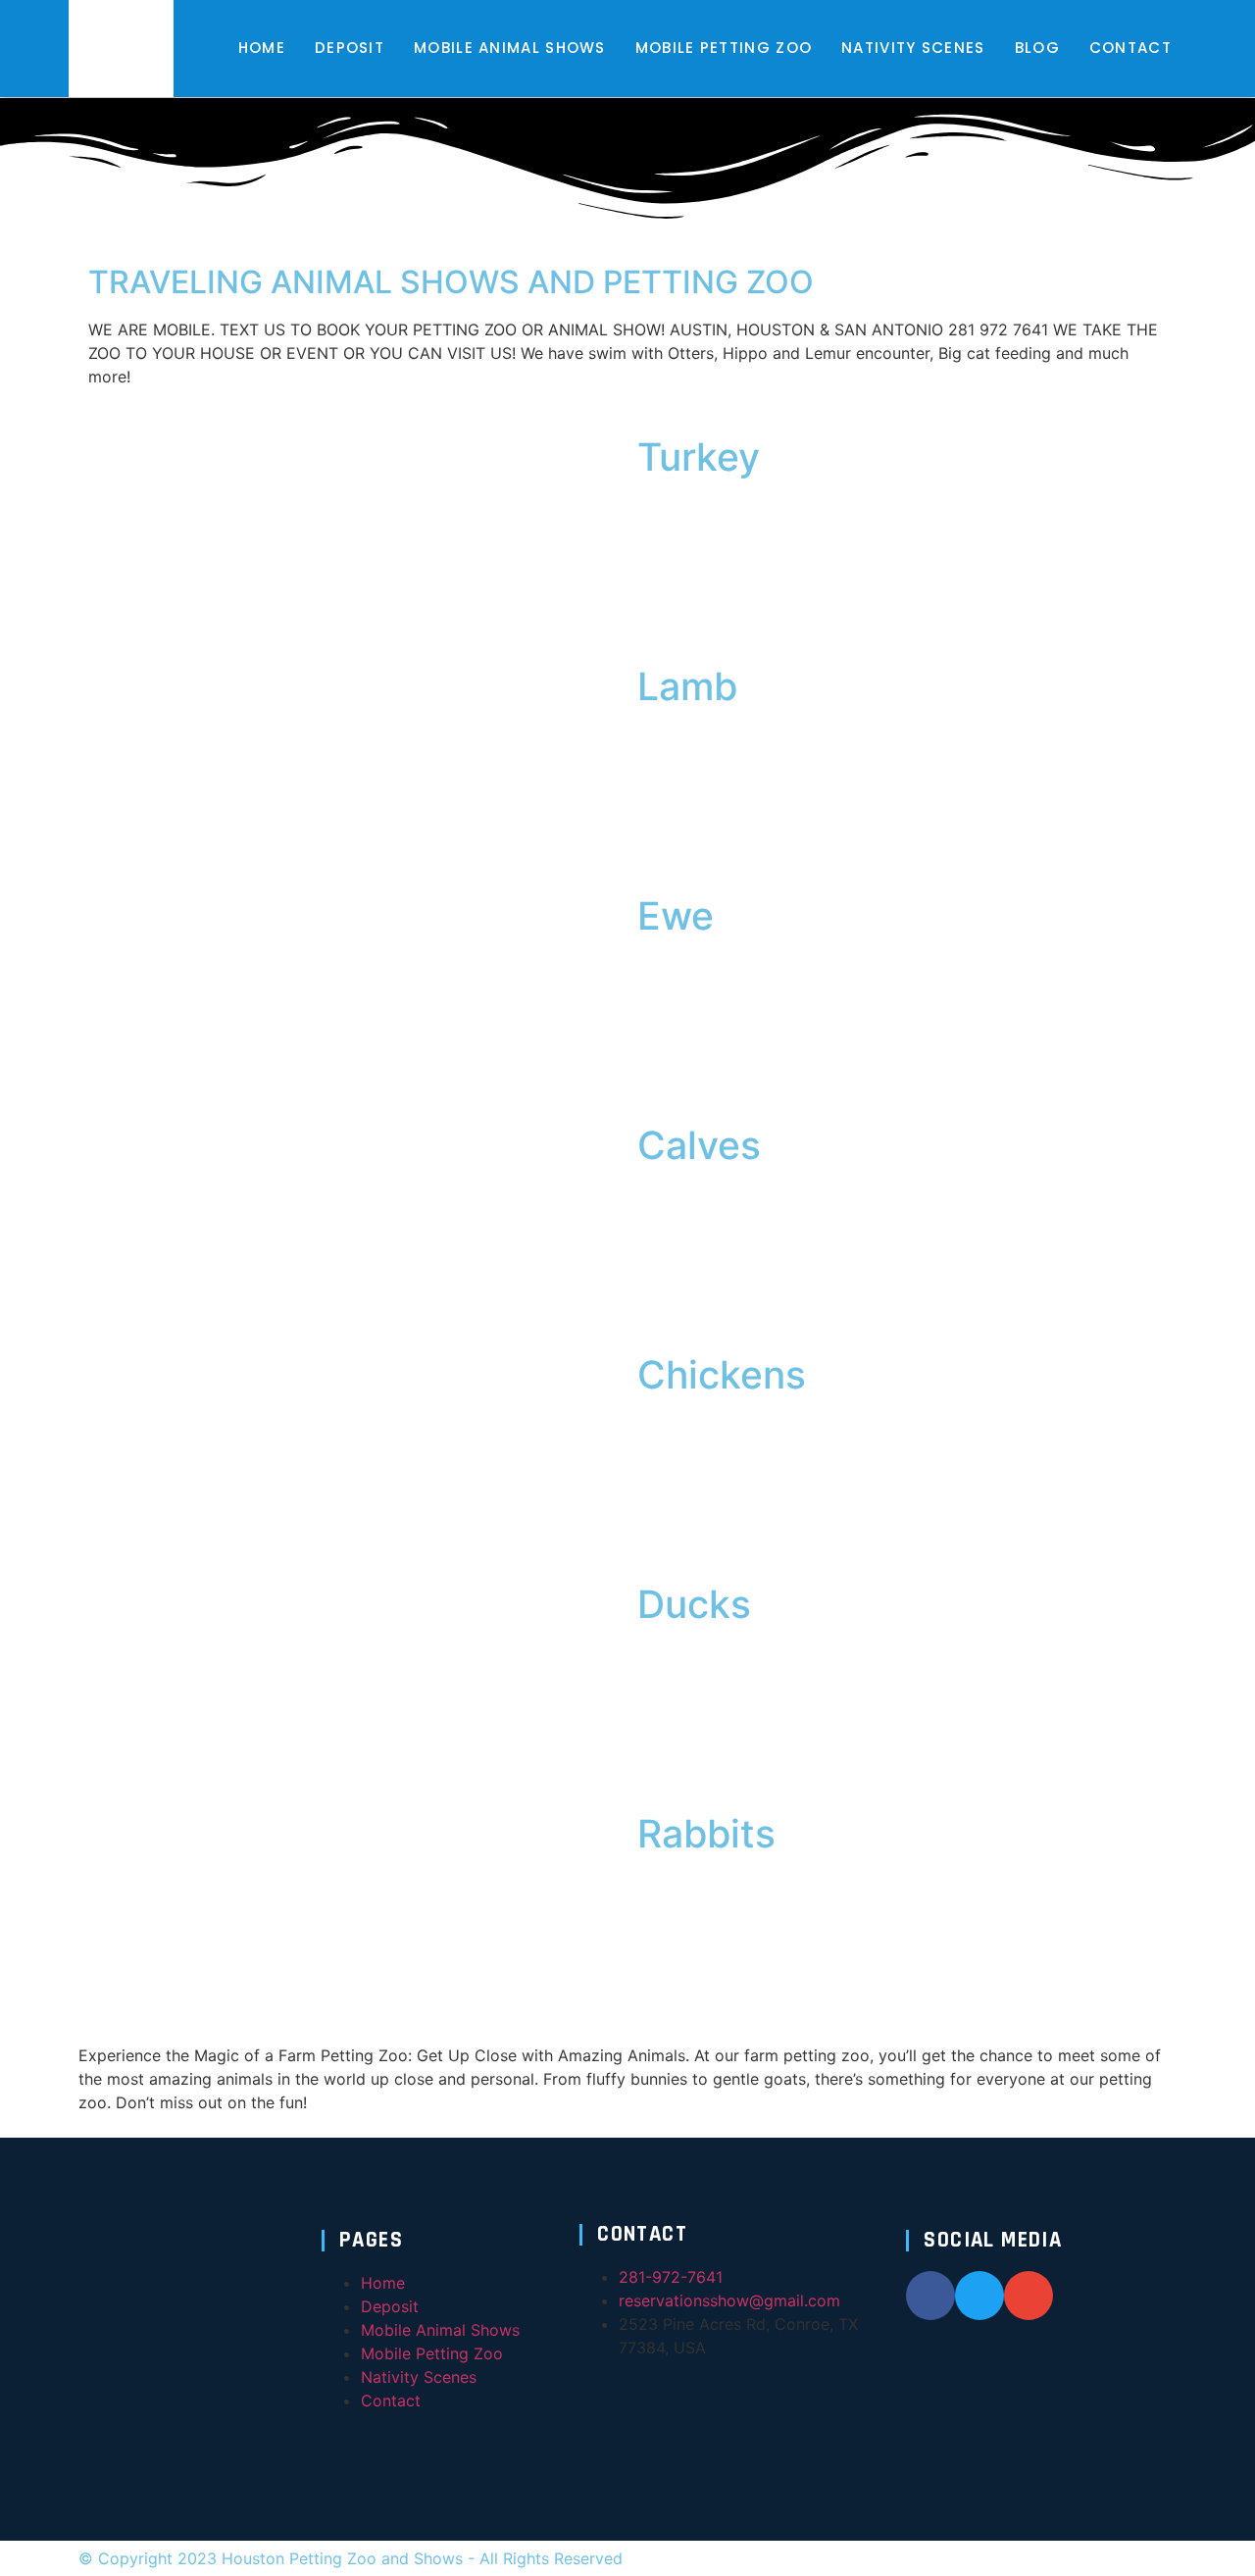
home (262, 48)
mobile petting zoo (724, 48)
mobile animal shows (510, 48)
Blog (1037, 48)
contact (1130, 48)
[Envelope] (1029, 2296)
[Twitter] (979, 2296)
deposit (350, 48)
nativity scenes (913, 48)
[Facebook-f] (930, 2296)
